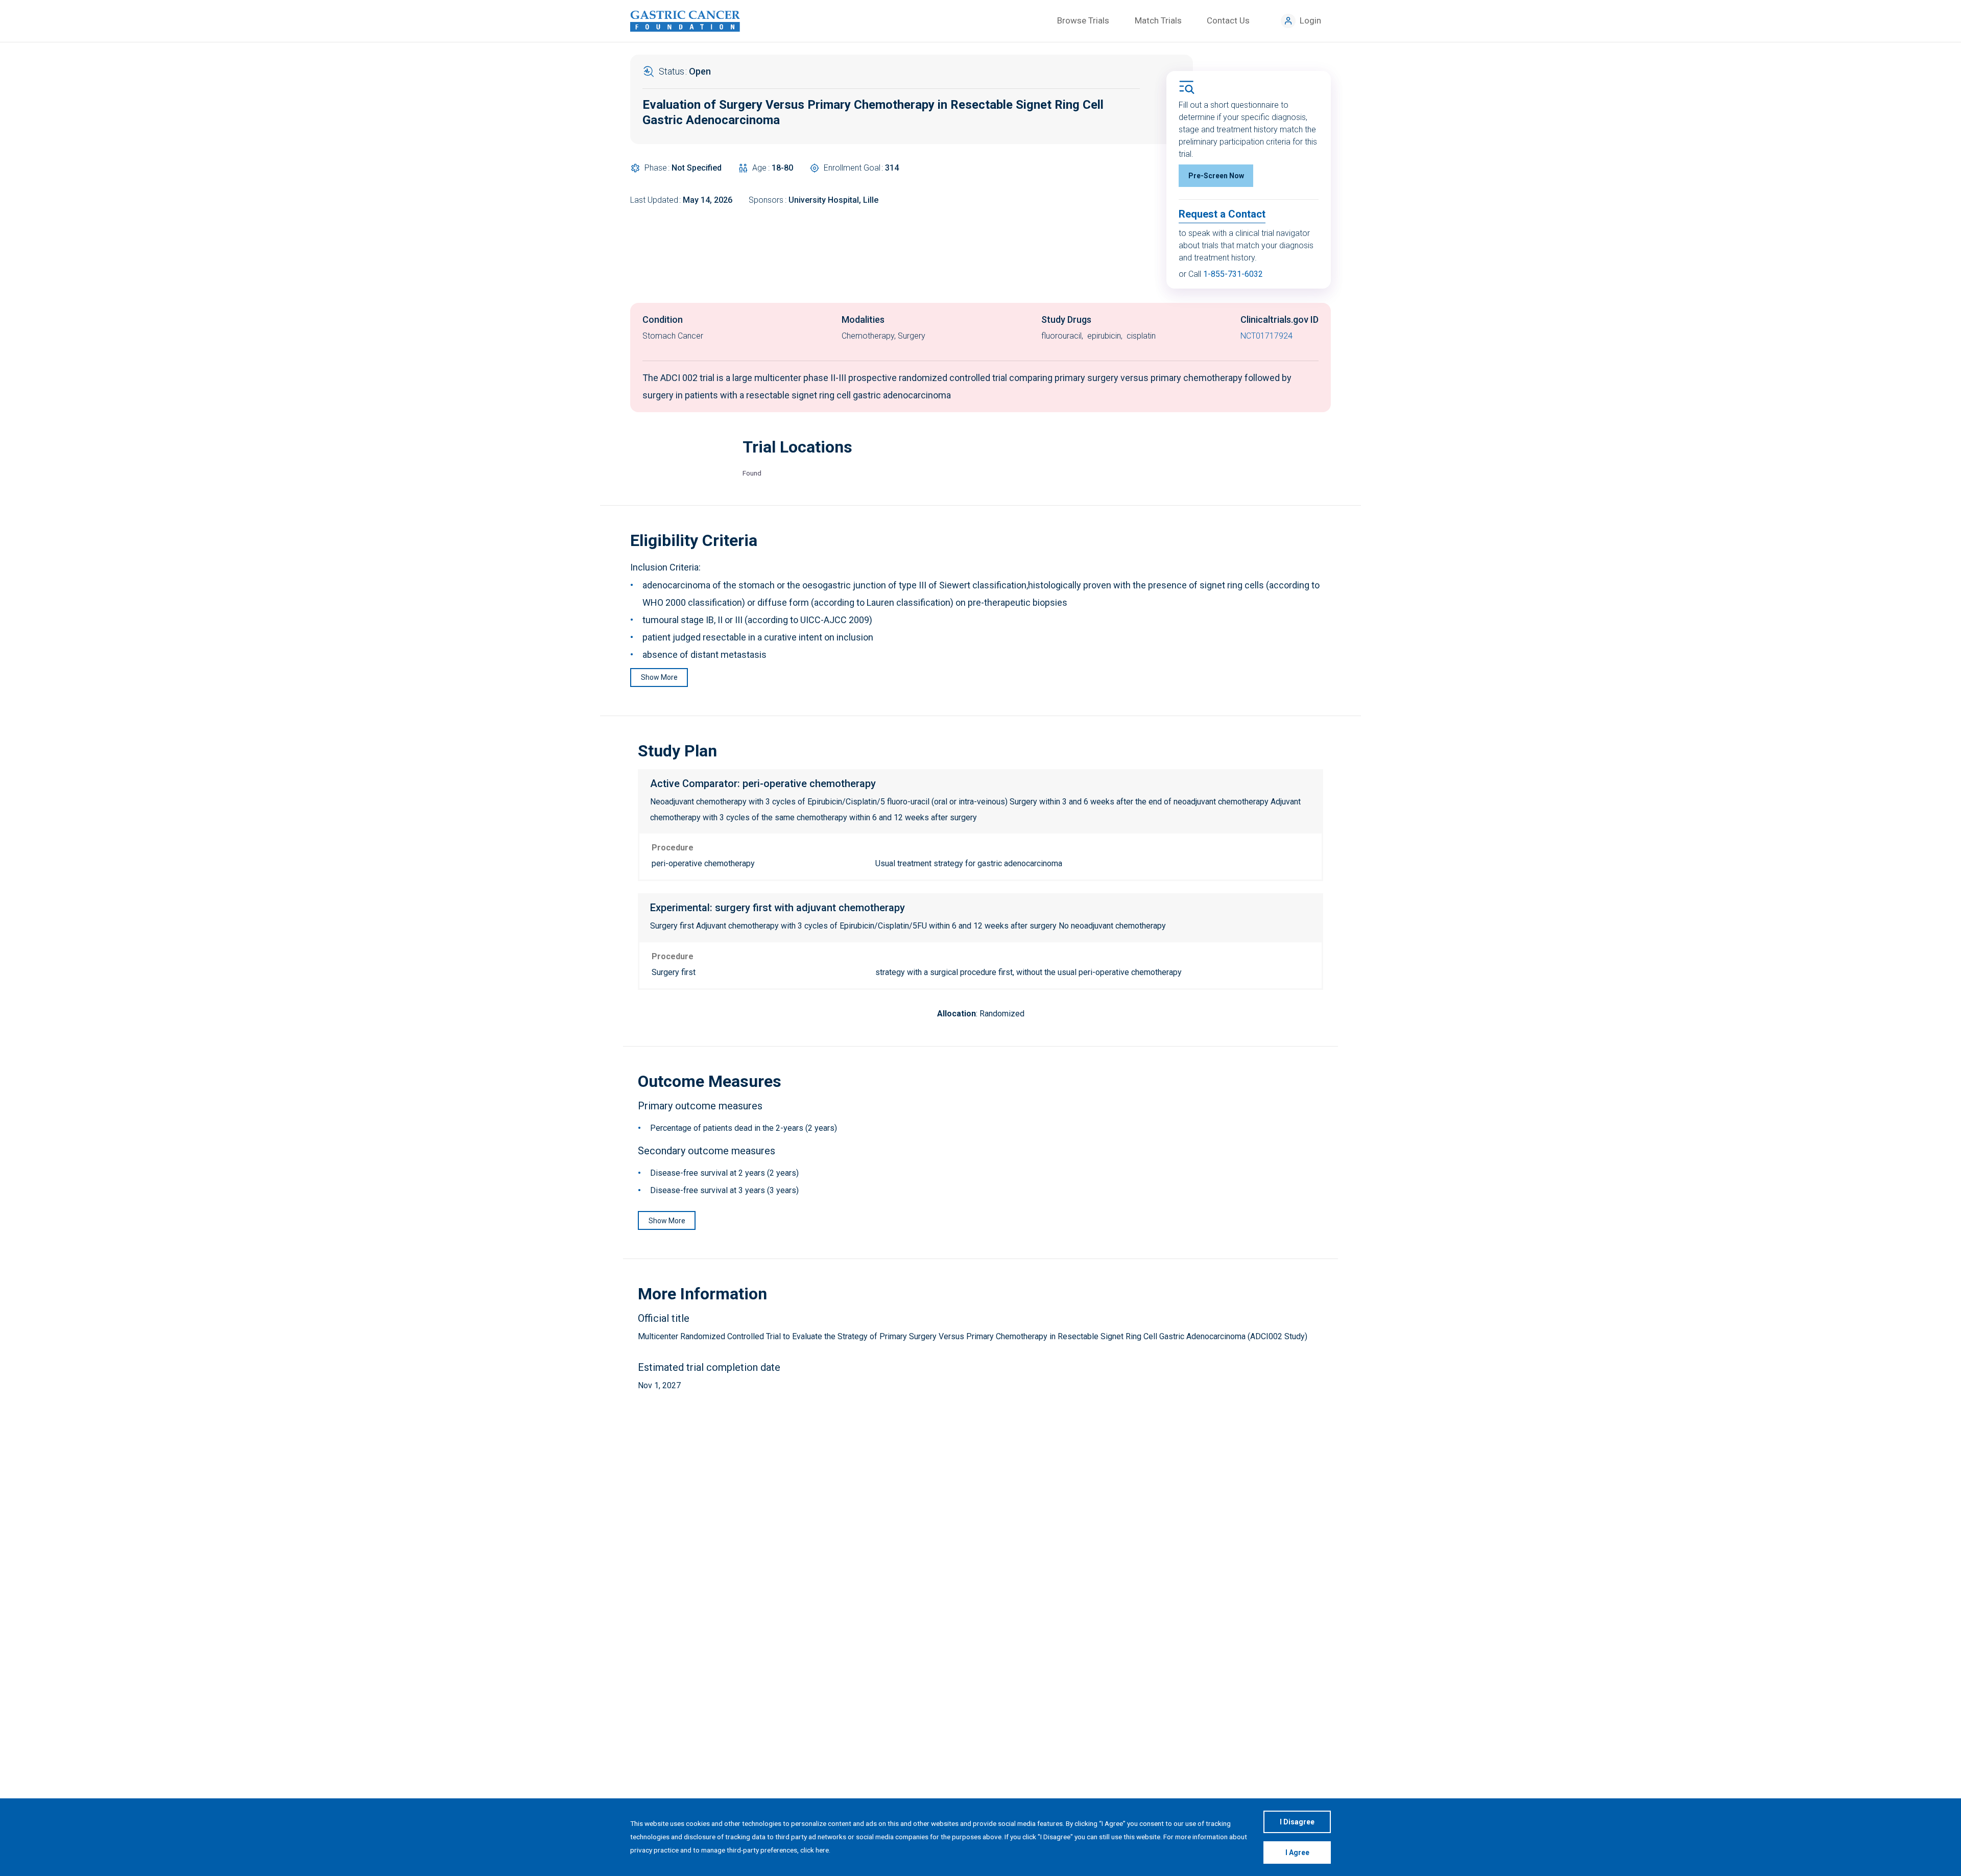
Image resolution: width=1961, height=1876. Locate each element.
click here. (815, 1850)
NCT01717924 (1266, 336)
